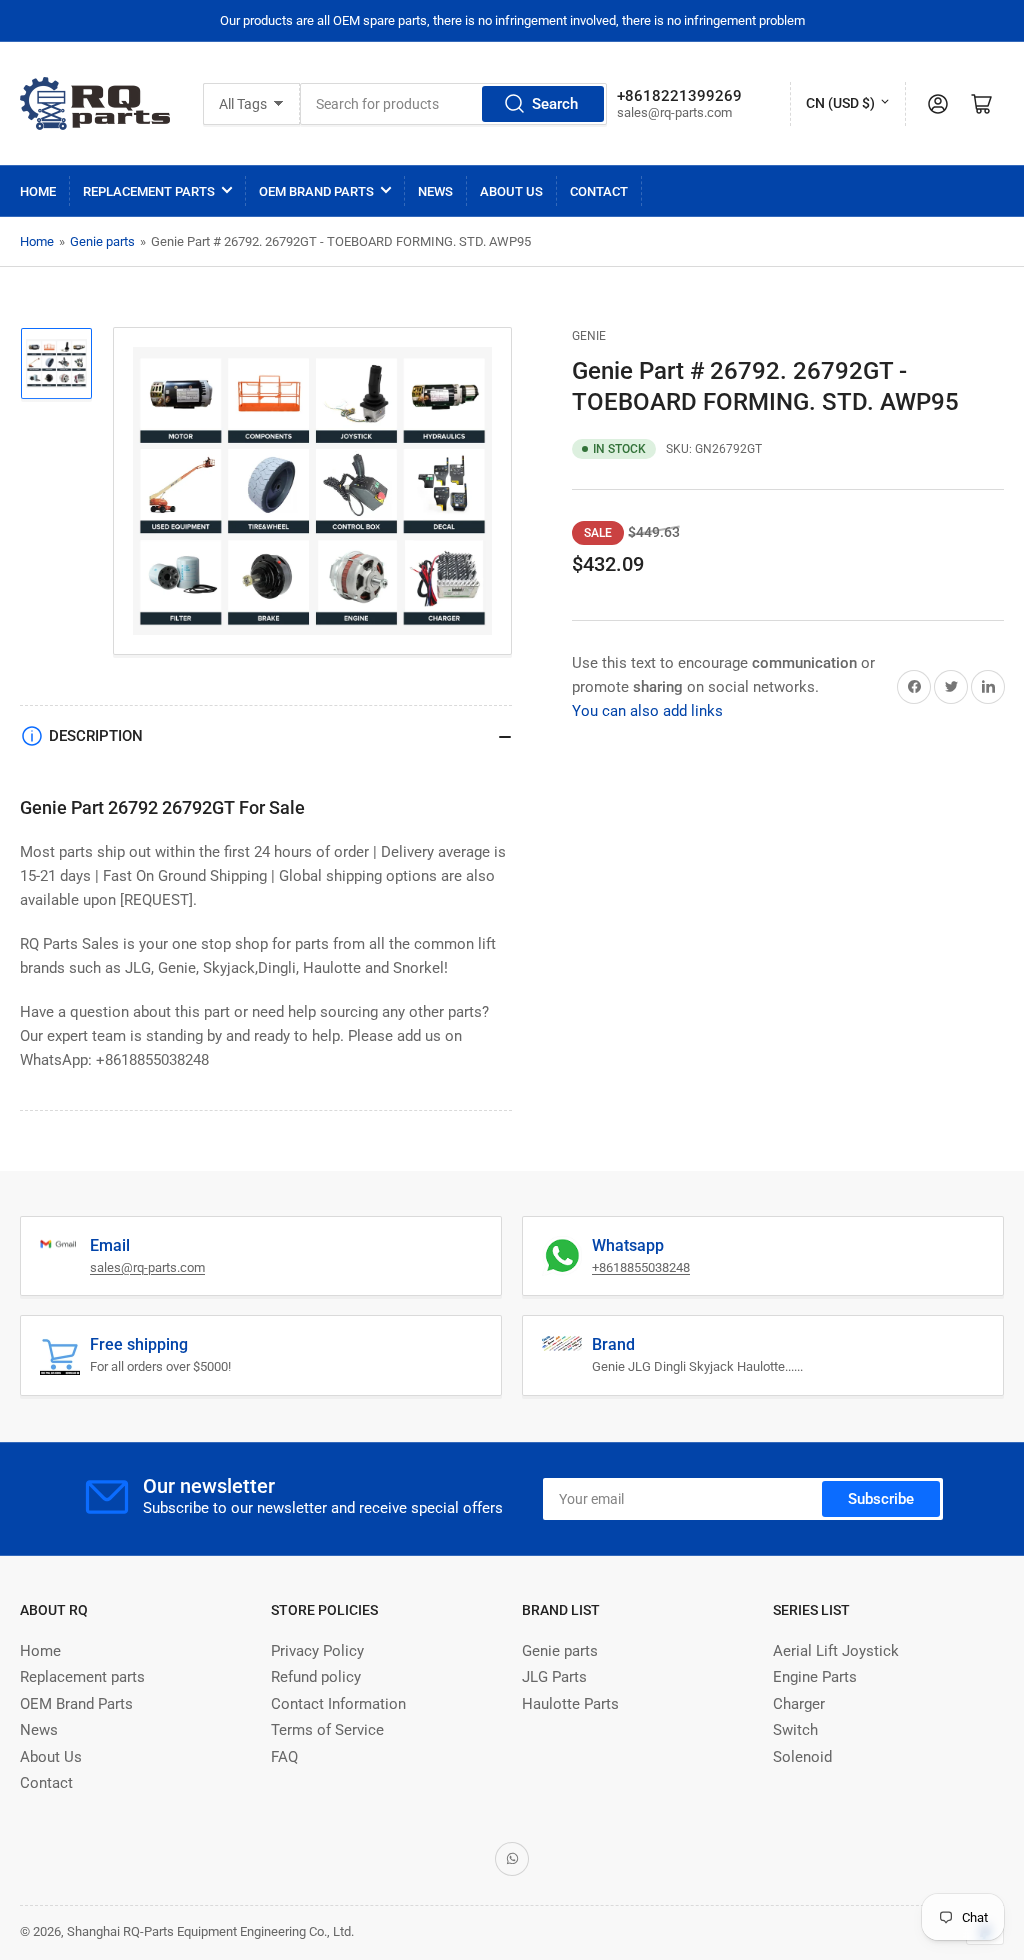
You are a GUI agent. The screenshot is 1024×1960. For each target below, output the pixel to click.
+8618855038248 (641, 1267)
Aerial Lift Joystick (836, 1651)
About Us (511, 191)
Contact (599, 191)
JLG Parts (554, 1677)
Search (555, 104)
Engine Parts (815, 1677)
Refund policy (316, 1677)
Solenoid (802, 1757)
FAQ (284, 1757)
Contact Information (338, 1704)
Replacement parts (149, 191)
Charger (799, 1704)
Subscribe (881, 1499)
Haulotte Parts (570, 1704)
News (435, 191)
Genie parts (102, 241)
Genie (589, 336)
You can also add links (647, 711)
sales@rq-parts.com (147, 1267)
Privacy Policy (317, 1651)
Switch (795, 1730)
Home (38, 191)
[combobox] (454, 104)
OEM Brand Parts (316, 191)
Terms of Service (327, 1730)
